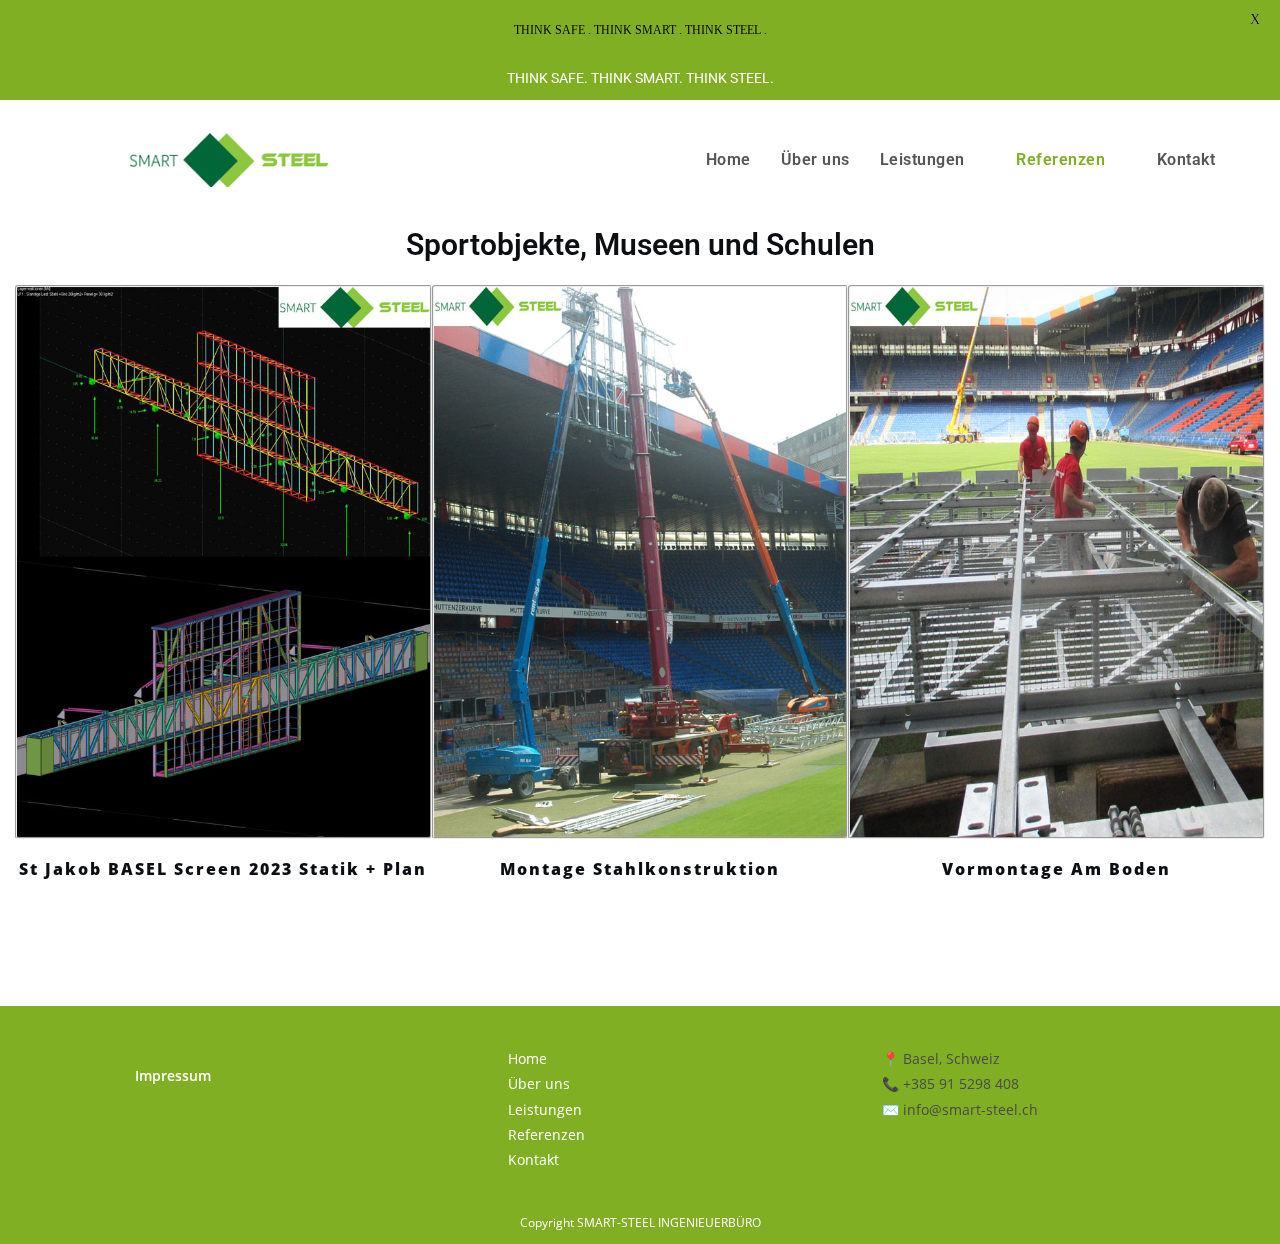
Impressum (173, 1075)
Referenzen (1060, 159)
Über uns (815, 159)
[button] (28, 623)
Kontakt (1186, 159)
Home (728, 159)
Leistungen (922, 159)
